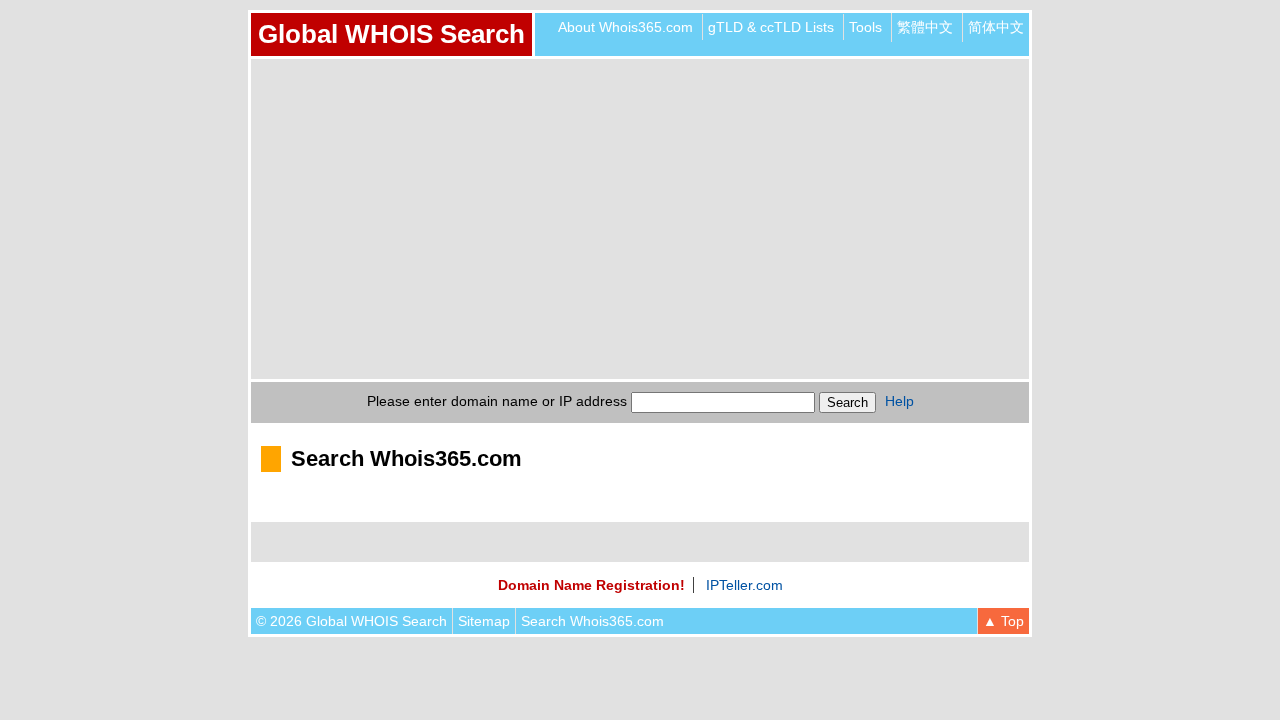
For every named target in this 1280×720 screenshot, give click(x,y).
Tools (865, 27)
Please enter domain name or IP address (497, 401)
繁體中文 (925, 27)
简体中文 (996, 27)
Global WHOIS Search (391, 34)
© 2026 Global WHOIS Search (351, 621)
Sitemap (484, 621)
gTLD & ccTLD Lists (771, 27)
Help (899, 401)
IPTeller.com (744, 585)
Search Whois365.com (592, 621)
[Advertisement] (640, 219)
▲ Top (1003, 621)
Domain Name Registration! (591, 585)
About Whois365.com (625, 27)
